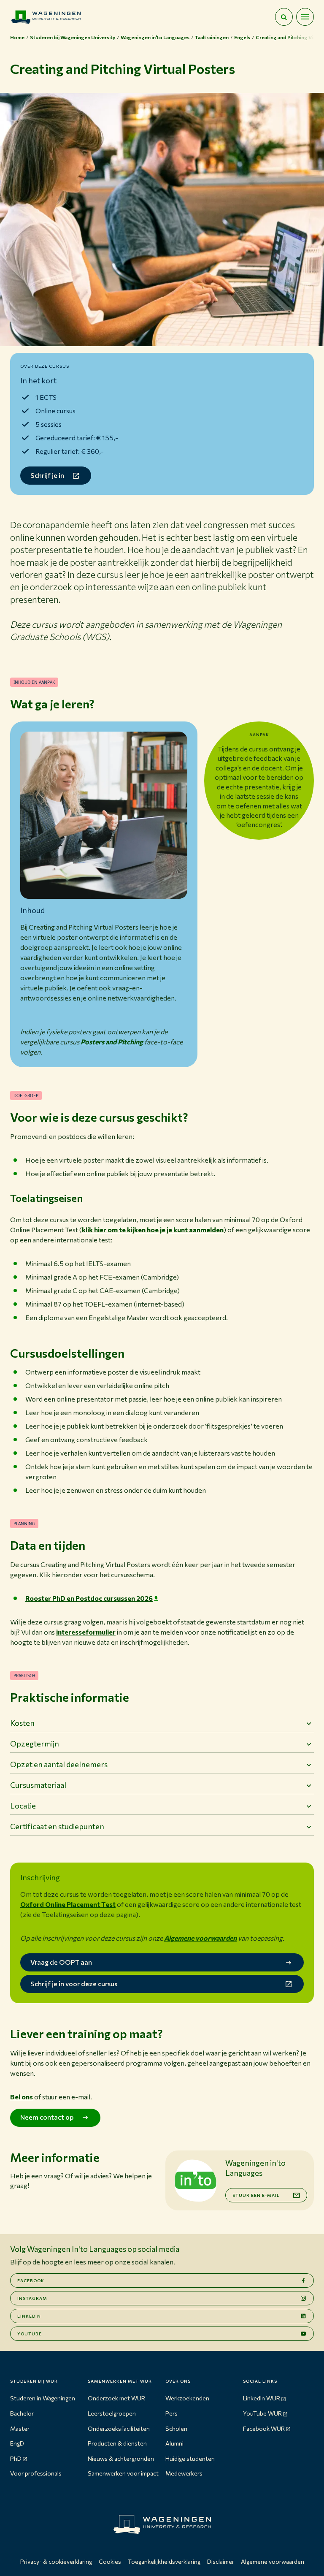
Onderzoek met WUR (116, 2398)
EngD (17, 2443)
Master (20, 2428)
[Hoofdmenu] (305, 17)
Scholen (176, 2428)
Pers (171, 2413)
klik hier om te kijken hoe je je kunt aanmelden (153, 1230)
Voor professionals (36, 2473)
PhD (16, 2458)
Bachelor (22, 2413)
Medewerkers (184, 2473)
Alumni (174, 2443)
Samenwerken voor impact (123, 2473)
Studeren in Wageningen (43, 2398)
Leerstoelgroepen (112, 2413)
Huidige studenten (190, 2458)
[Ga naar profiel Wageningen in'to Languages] (195, 2180)
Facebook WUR (264, 2428)
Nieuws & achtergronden (121, 2458)
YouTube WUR (262, 2413)
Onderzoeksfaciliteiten (119, 2428)
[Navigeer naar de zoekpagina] (284, 17)
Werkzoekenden (187, 2398)
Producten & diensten (117, 2443)
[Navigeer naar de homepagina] (46, 17)
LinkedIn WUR (262, 2398)
